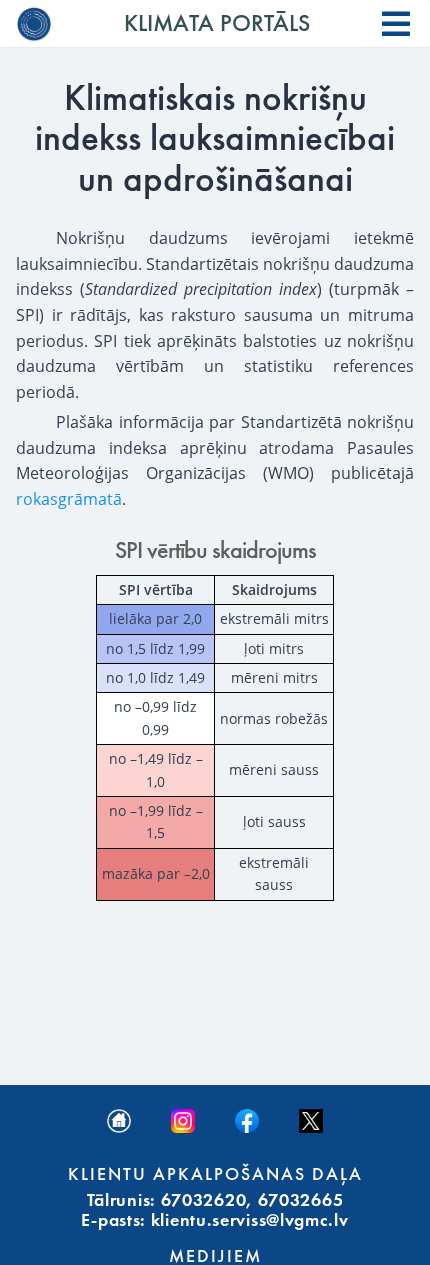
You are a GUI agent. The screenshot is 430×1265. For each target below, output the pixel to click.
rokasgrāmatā (69, 499)
